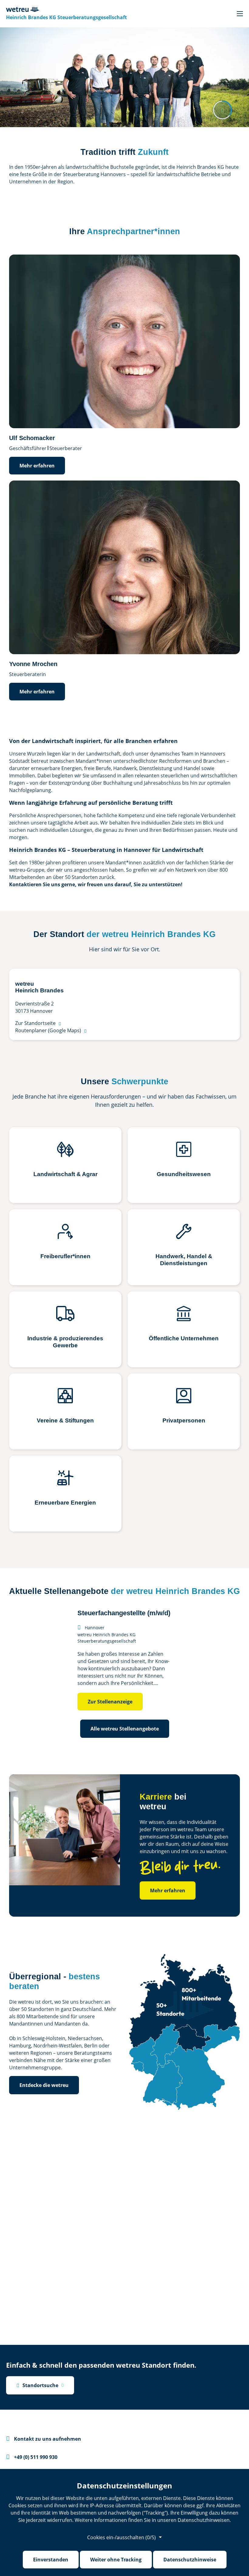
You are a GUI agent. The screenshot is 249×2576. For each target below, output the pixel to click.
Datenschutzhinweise (190, 2560)
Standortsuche (37, 2385)
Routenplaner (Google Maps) (51, 1030)
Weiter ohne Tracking (116, 2560)
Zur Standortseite (38, 1023)
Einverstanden (51, 2560)
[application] (124, 1656)
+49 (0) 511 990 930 (32, 2457)
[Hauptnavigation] (240, 14)
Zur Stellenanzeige (110, 1702)
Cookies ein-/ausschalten (121, 2537)
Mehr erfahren (37, 466)
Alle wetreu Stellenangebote (125, 1729)
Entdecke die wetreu (44, 2085)
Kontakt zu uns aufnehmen (44, 2439)
